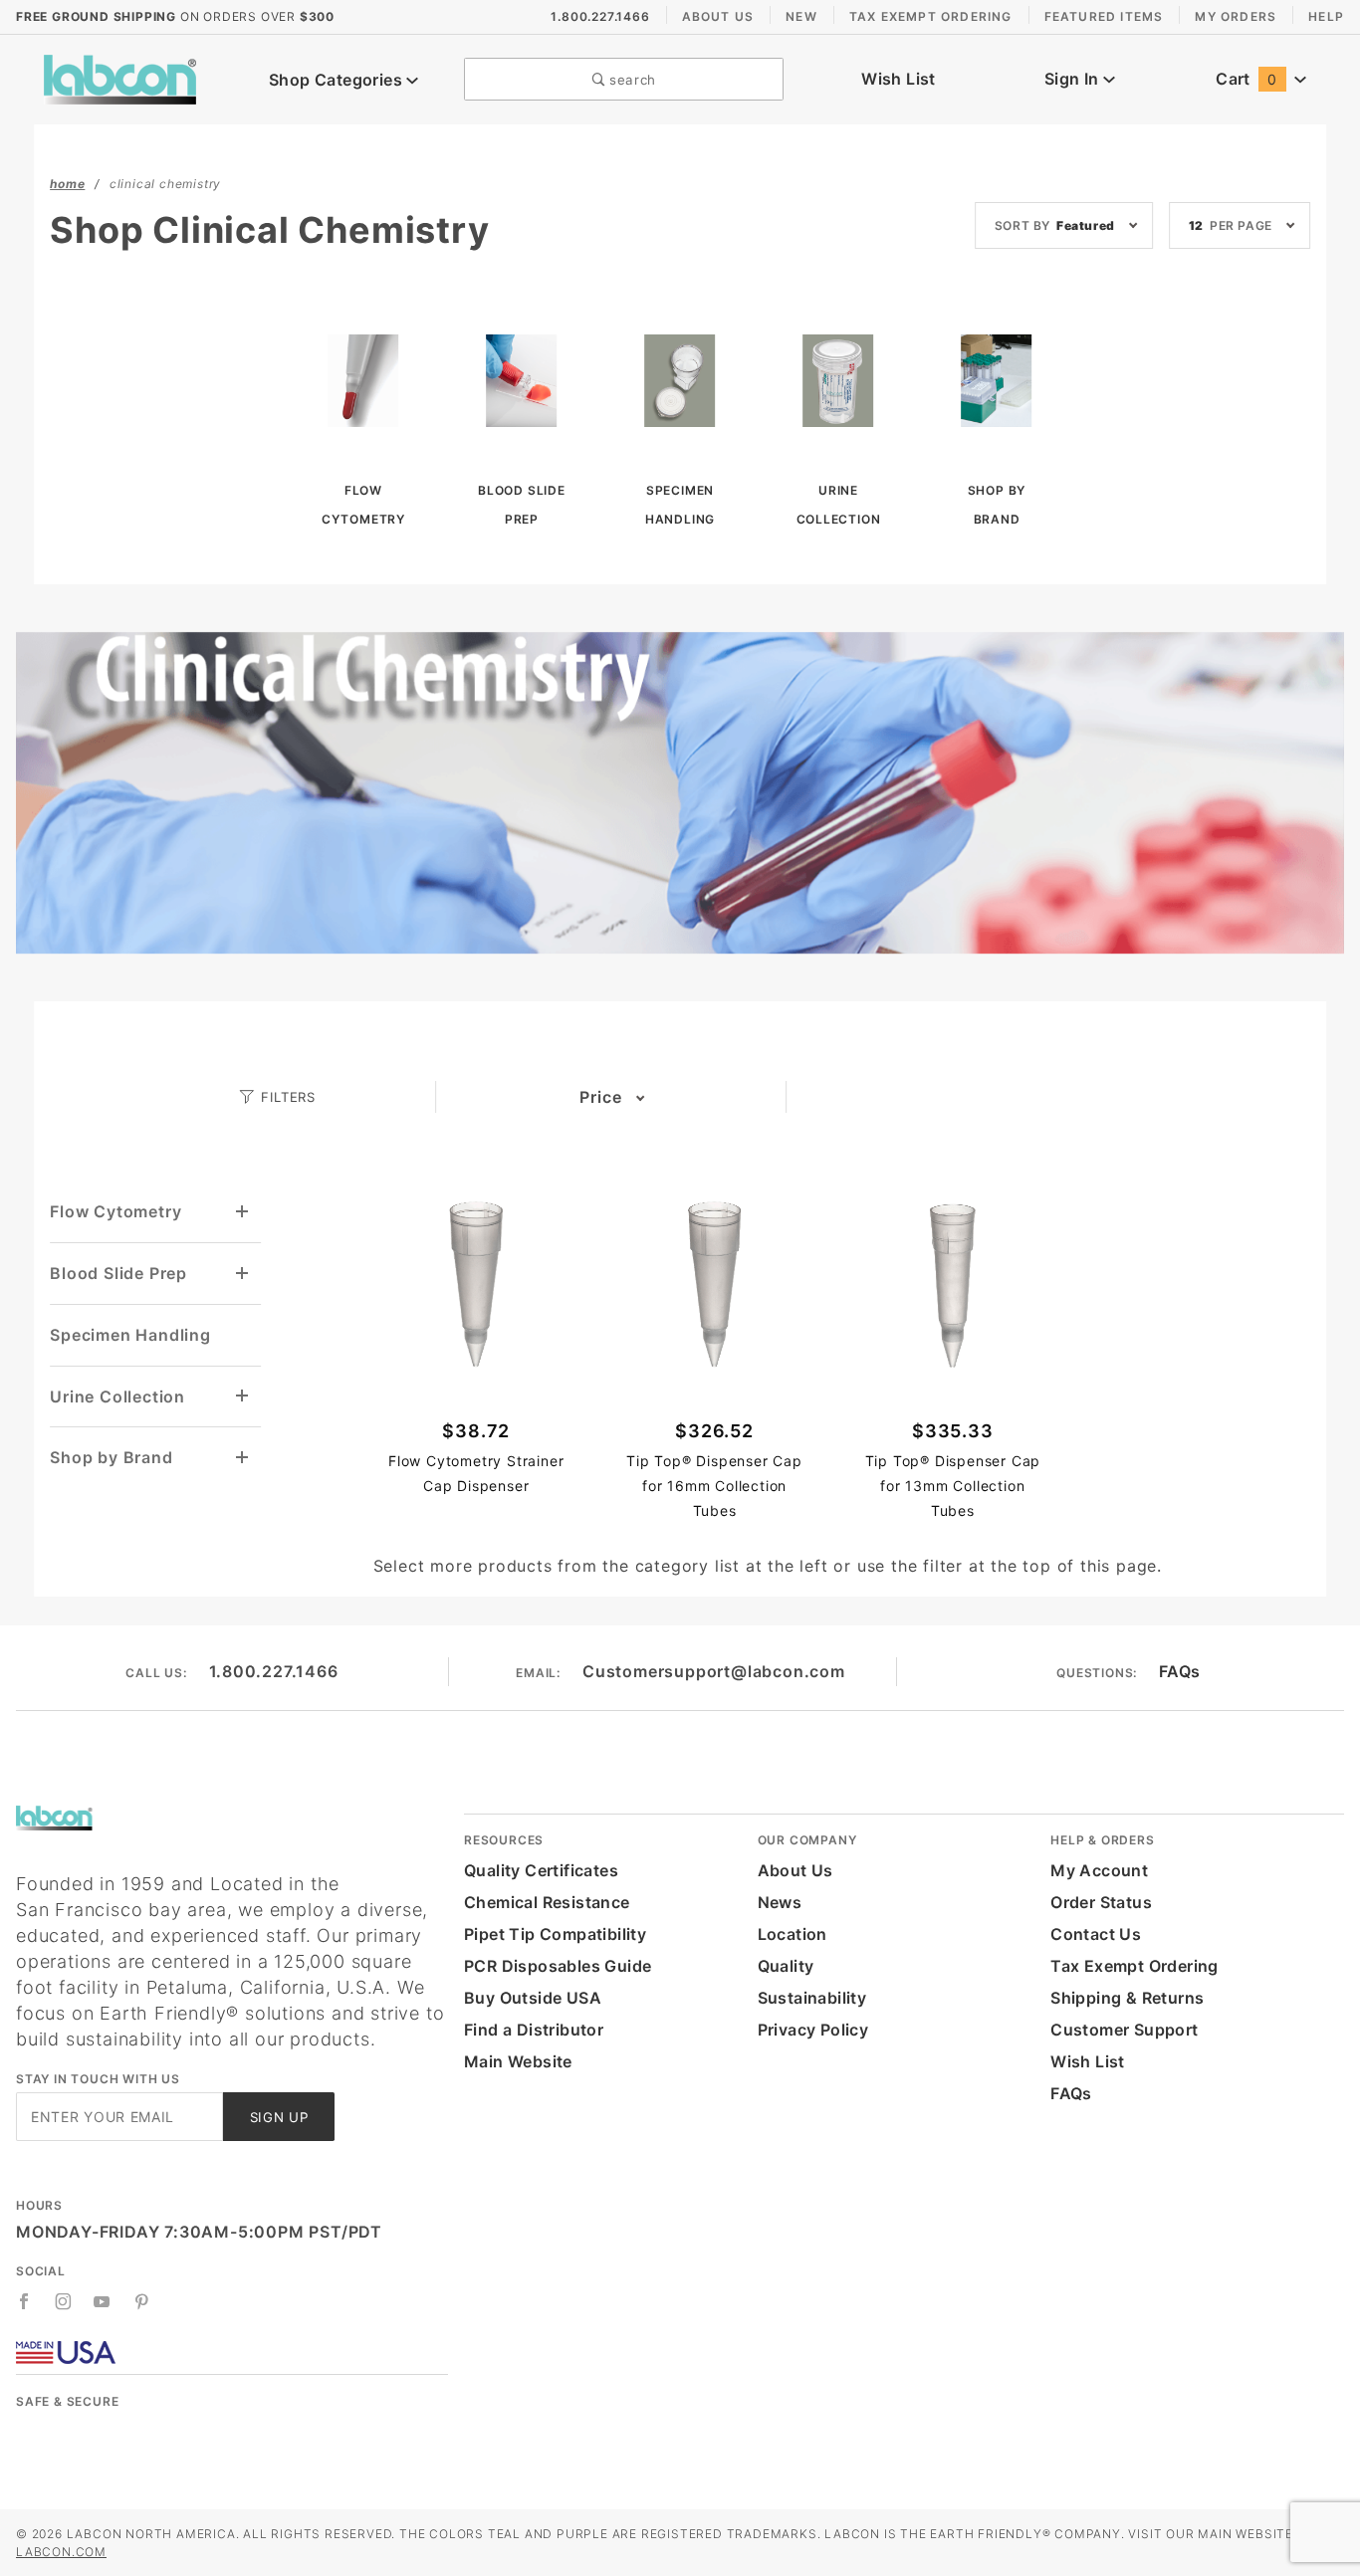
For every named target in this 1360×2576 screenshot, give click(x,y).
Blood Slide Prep (118, 1273)
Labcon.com (61, 2552)
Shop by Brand (111, 1457)
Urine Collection (117, 1396)
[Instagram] (64, 2301)
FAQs (1180, 1671)
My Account (1099, 1870)
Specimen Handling (130, 1335)
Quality (786, 1966)
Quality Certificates (541, 1870)
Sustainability (812, 1998)
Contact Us (1096, 1934)
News (780, 1902)
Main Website (518, 2061)
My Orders (1236, 16)
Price (600, 1097)
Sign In (1074, 79)
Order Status (1101, 1902)
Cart (1246, 79)
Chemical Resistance (547, 1902)
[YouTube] (103, 2301)
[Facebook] (24, 2301)
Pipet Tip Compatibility (555, 1934)
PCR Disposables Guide (558, 1966)
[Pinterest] (142, 2301)
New (801, 16)
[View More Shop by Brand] (243, 1458)
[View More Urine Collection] (243, 1396)
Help (1326, 16)
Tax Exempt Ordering (931, 16)
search (630, 80)
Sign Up (279, 2117)
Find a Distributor (534, 2030)
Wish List (899, 79)
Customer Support (1124, 2030)
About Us (718, 16)
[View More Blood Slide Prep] (243, 1274)
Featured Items (1104, 16)
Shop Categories (338, 80)
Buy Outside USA (533, 1998)
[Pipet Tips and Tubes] (120, 78)
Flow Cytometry (115, 1211)
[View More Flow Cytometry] (243, 1212)
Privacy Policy (813, 2030)
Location (793, 1934)
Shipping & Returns (1127, 1998)
